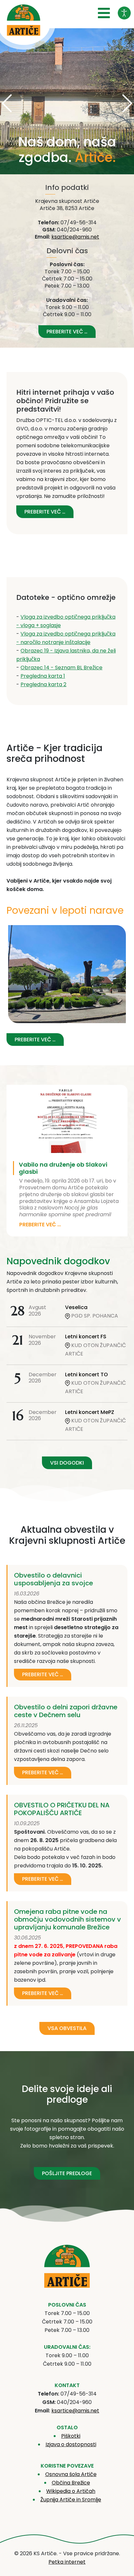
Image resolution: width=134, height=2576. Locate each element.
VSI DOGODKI (67, 1463)
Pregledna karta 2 (43, 684)
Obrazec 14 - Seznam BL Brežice (61, 668)
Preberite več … (67, 332)
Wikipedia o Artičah (71, 2491)
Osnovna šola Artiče (71, 2474)
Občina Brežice (71, 2483)
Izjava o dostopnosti (71, 2444)
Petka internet (67, 2562)
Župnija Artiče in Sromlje (71, 2500)
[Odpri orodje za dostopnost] (124, 13)
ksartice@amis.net (75, 237)
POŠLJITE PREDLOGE (67, 2173)
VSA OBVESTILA (67, 2028)
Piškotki (71, 2436)
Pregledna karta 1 (43, 676)
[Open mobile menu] (104, 13)
